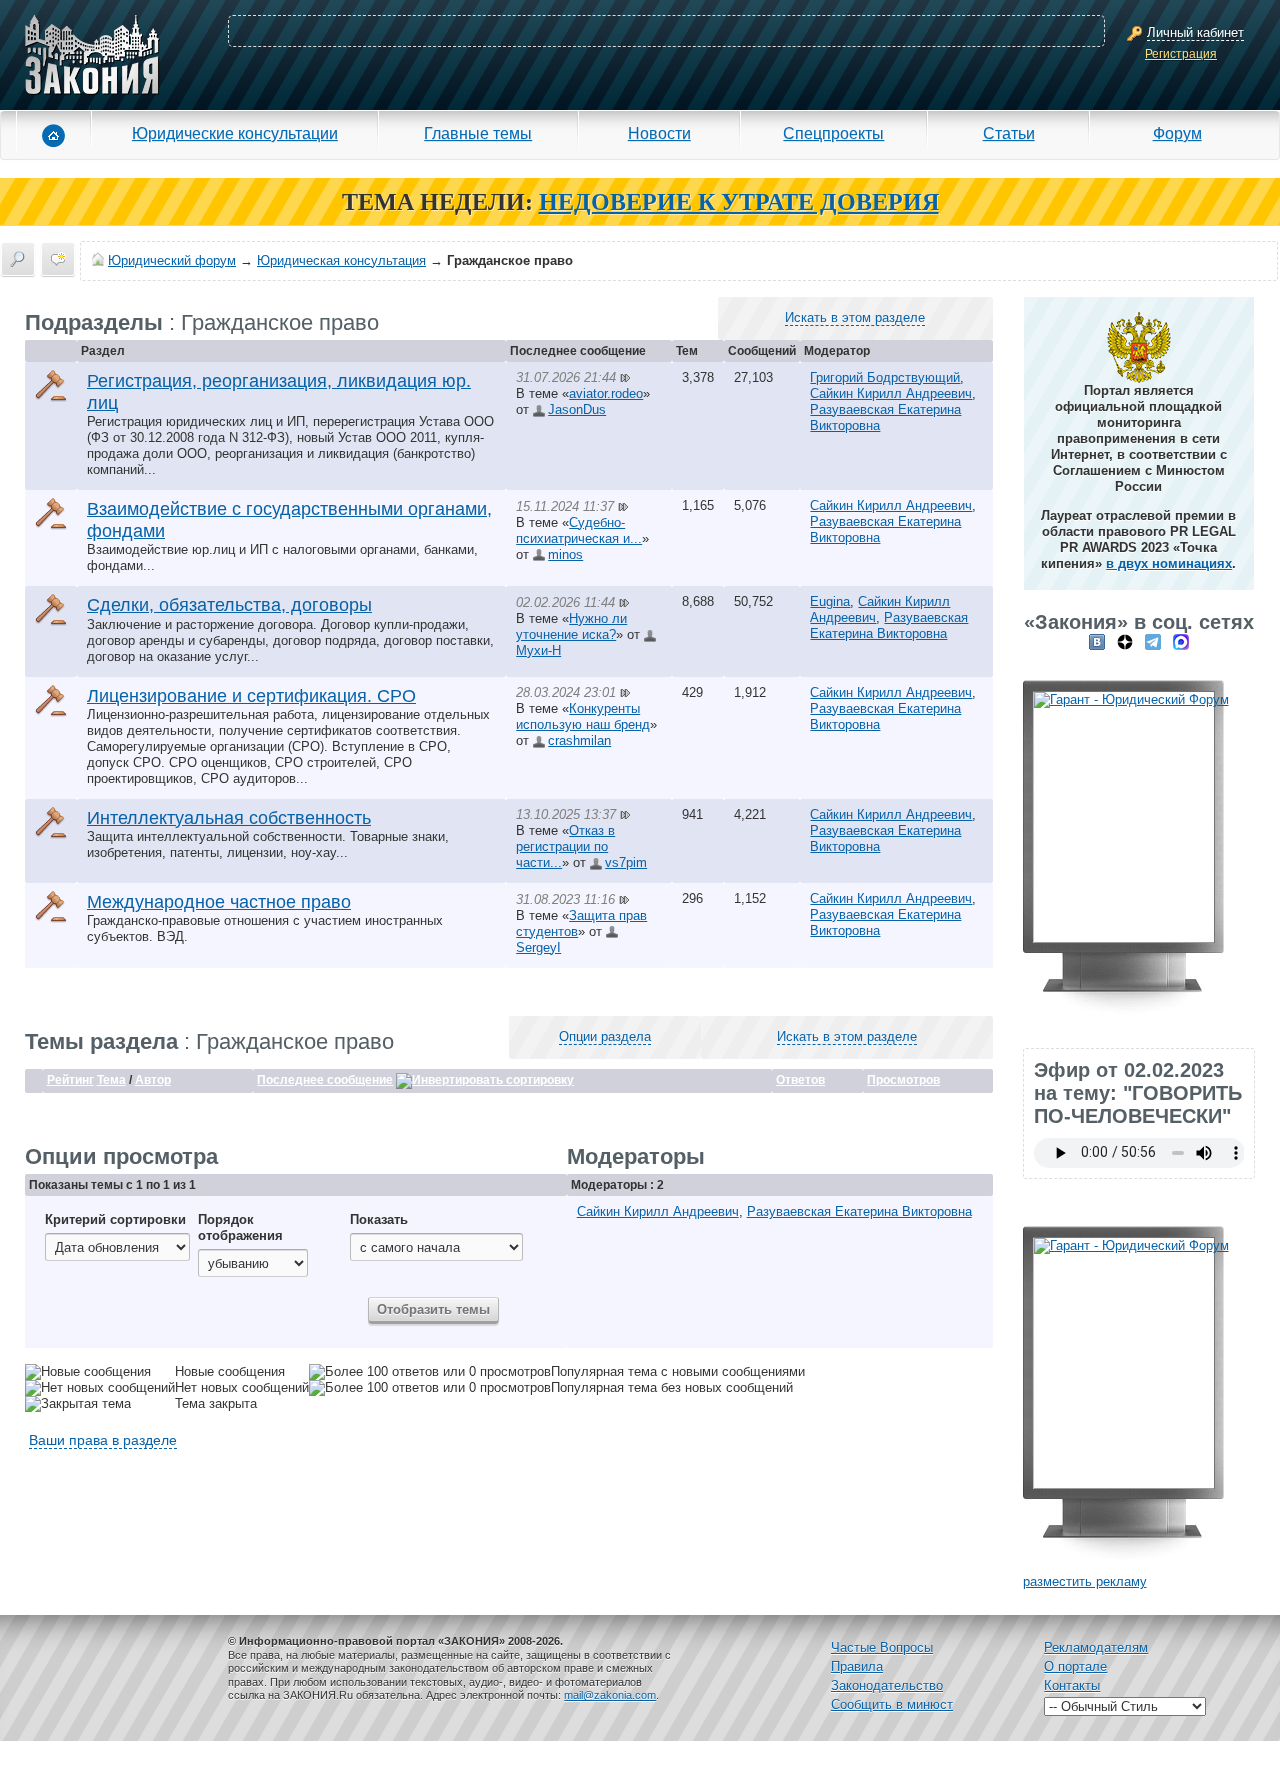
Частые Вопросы (882, 1647)
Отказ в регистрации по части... (565, 846)
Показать (379, 1219)
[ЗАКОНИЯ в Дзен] (1125, 641)
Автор (153, 1080)
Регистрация (1181, 54)
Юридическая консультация (341, 260)
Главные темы (478, 133)
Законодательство (887, 1685)
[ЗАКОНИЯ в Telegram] (1153, 641)
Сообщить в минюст (892, 1704)
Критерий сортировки (115, 1219)
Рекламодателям (1096, 1647)
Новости (659, 133)
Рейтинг (70, 1080)
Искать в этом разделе (855, 317)
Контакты (1072, 1685)
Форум (1177, 133)
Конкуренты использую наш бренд (583, 716)
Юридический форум (172, 260)
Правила (857, 1666)
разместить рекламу (1085, 1581)
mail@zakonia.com (610, 1695)
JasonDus (577, 409)
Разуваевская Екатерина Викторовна (889, 625)
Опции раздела (605, 1036)
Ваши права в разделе (103, 1440)
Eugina (830, 601)
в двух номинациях (1169, 563)
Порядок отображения (240, 1227)
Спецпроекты (833, 133)
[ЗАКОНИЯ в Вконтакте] (1097, 641)
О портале (1075, 1666)
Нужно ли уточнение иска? (571, 626)
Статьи (1009, 133)
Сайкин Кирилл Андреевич (891, 393)
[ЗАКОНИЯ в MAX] (1181, 641)
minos (565, 554)
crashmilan (579, 740)
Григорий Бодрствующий (885, 377)
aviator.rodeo (606, 393)
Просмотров (903, 1080)
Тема (111, 1080)
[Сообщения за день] (58, 259)
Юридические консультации (235, 133)
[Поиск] (18, 259)
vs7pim (626, 862)
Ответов (800, 1080)
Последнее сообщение (325, 1080)
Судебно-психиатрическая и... (579, 530)
